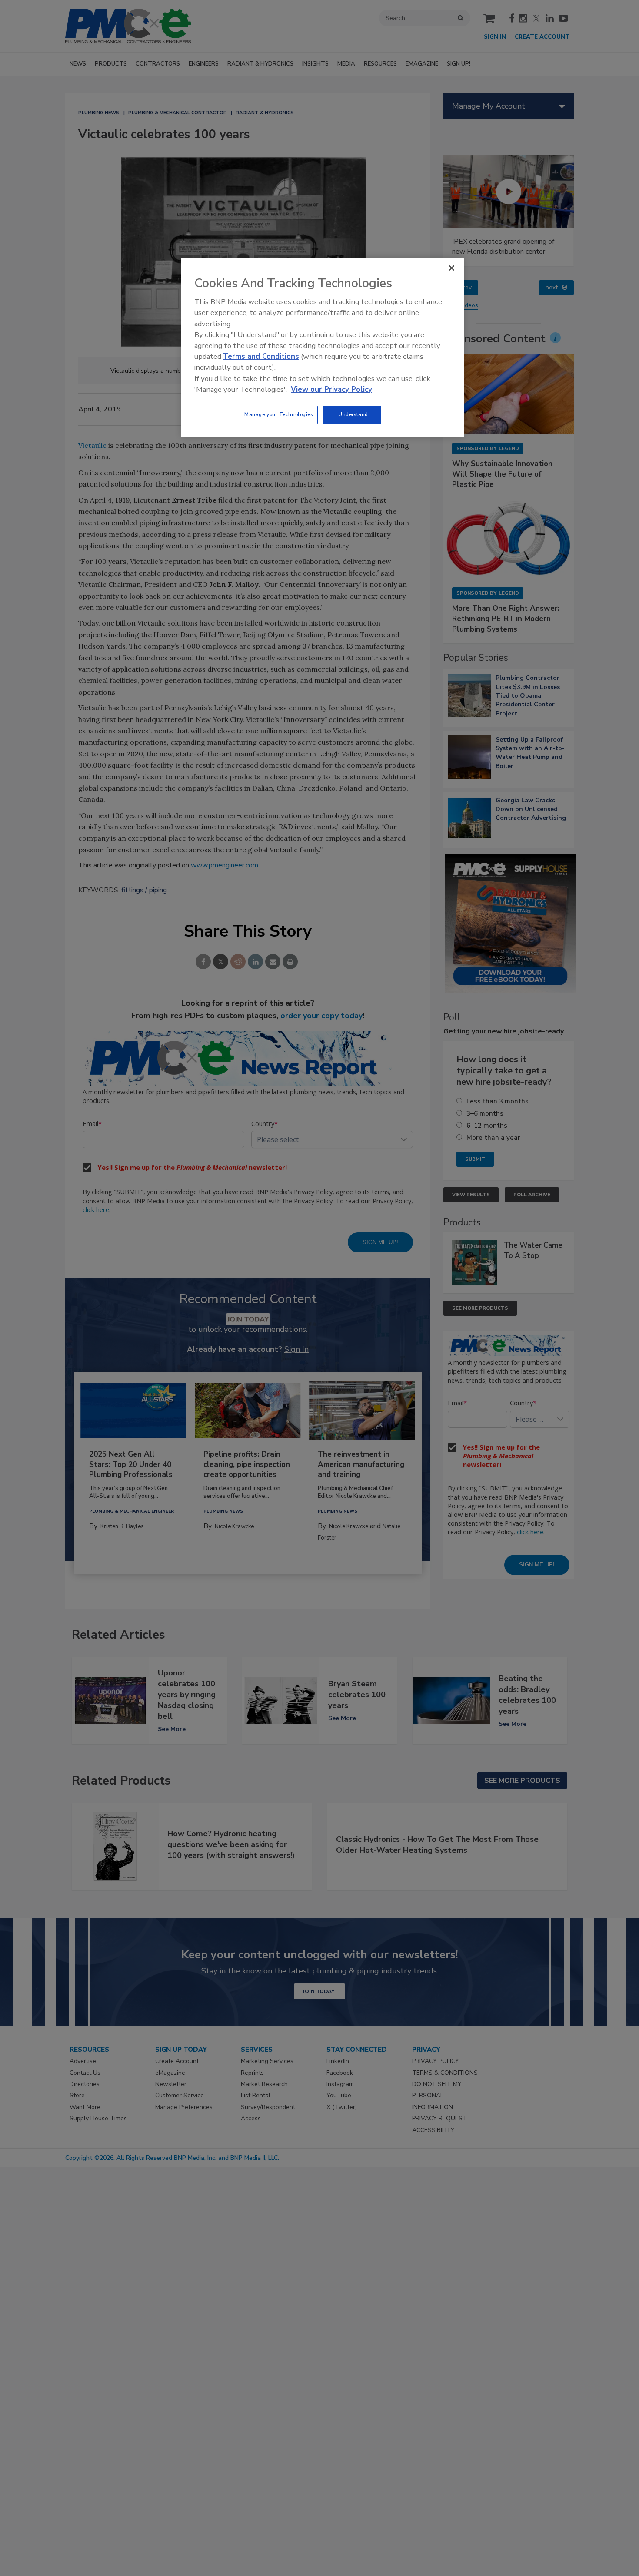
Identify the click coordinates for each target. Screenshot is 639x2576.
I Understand (352, 414)
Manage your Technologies (279, 414)
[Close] (452, 268)
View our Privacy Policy (331, 389)
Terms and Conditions (261, 356)
